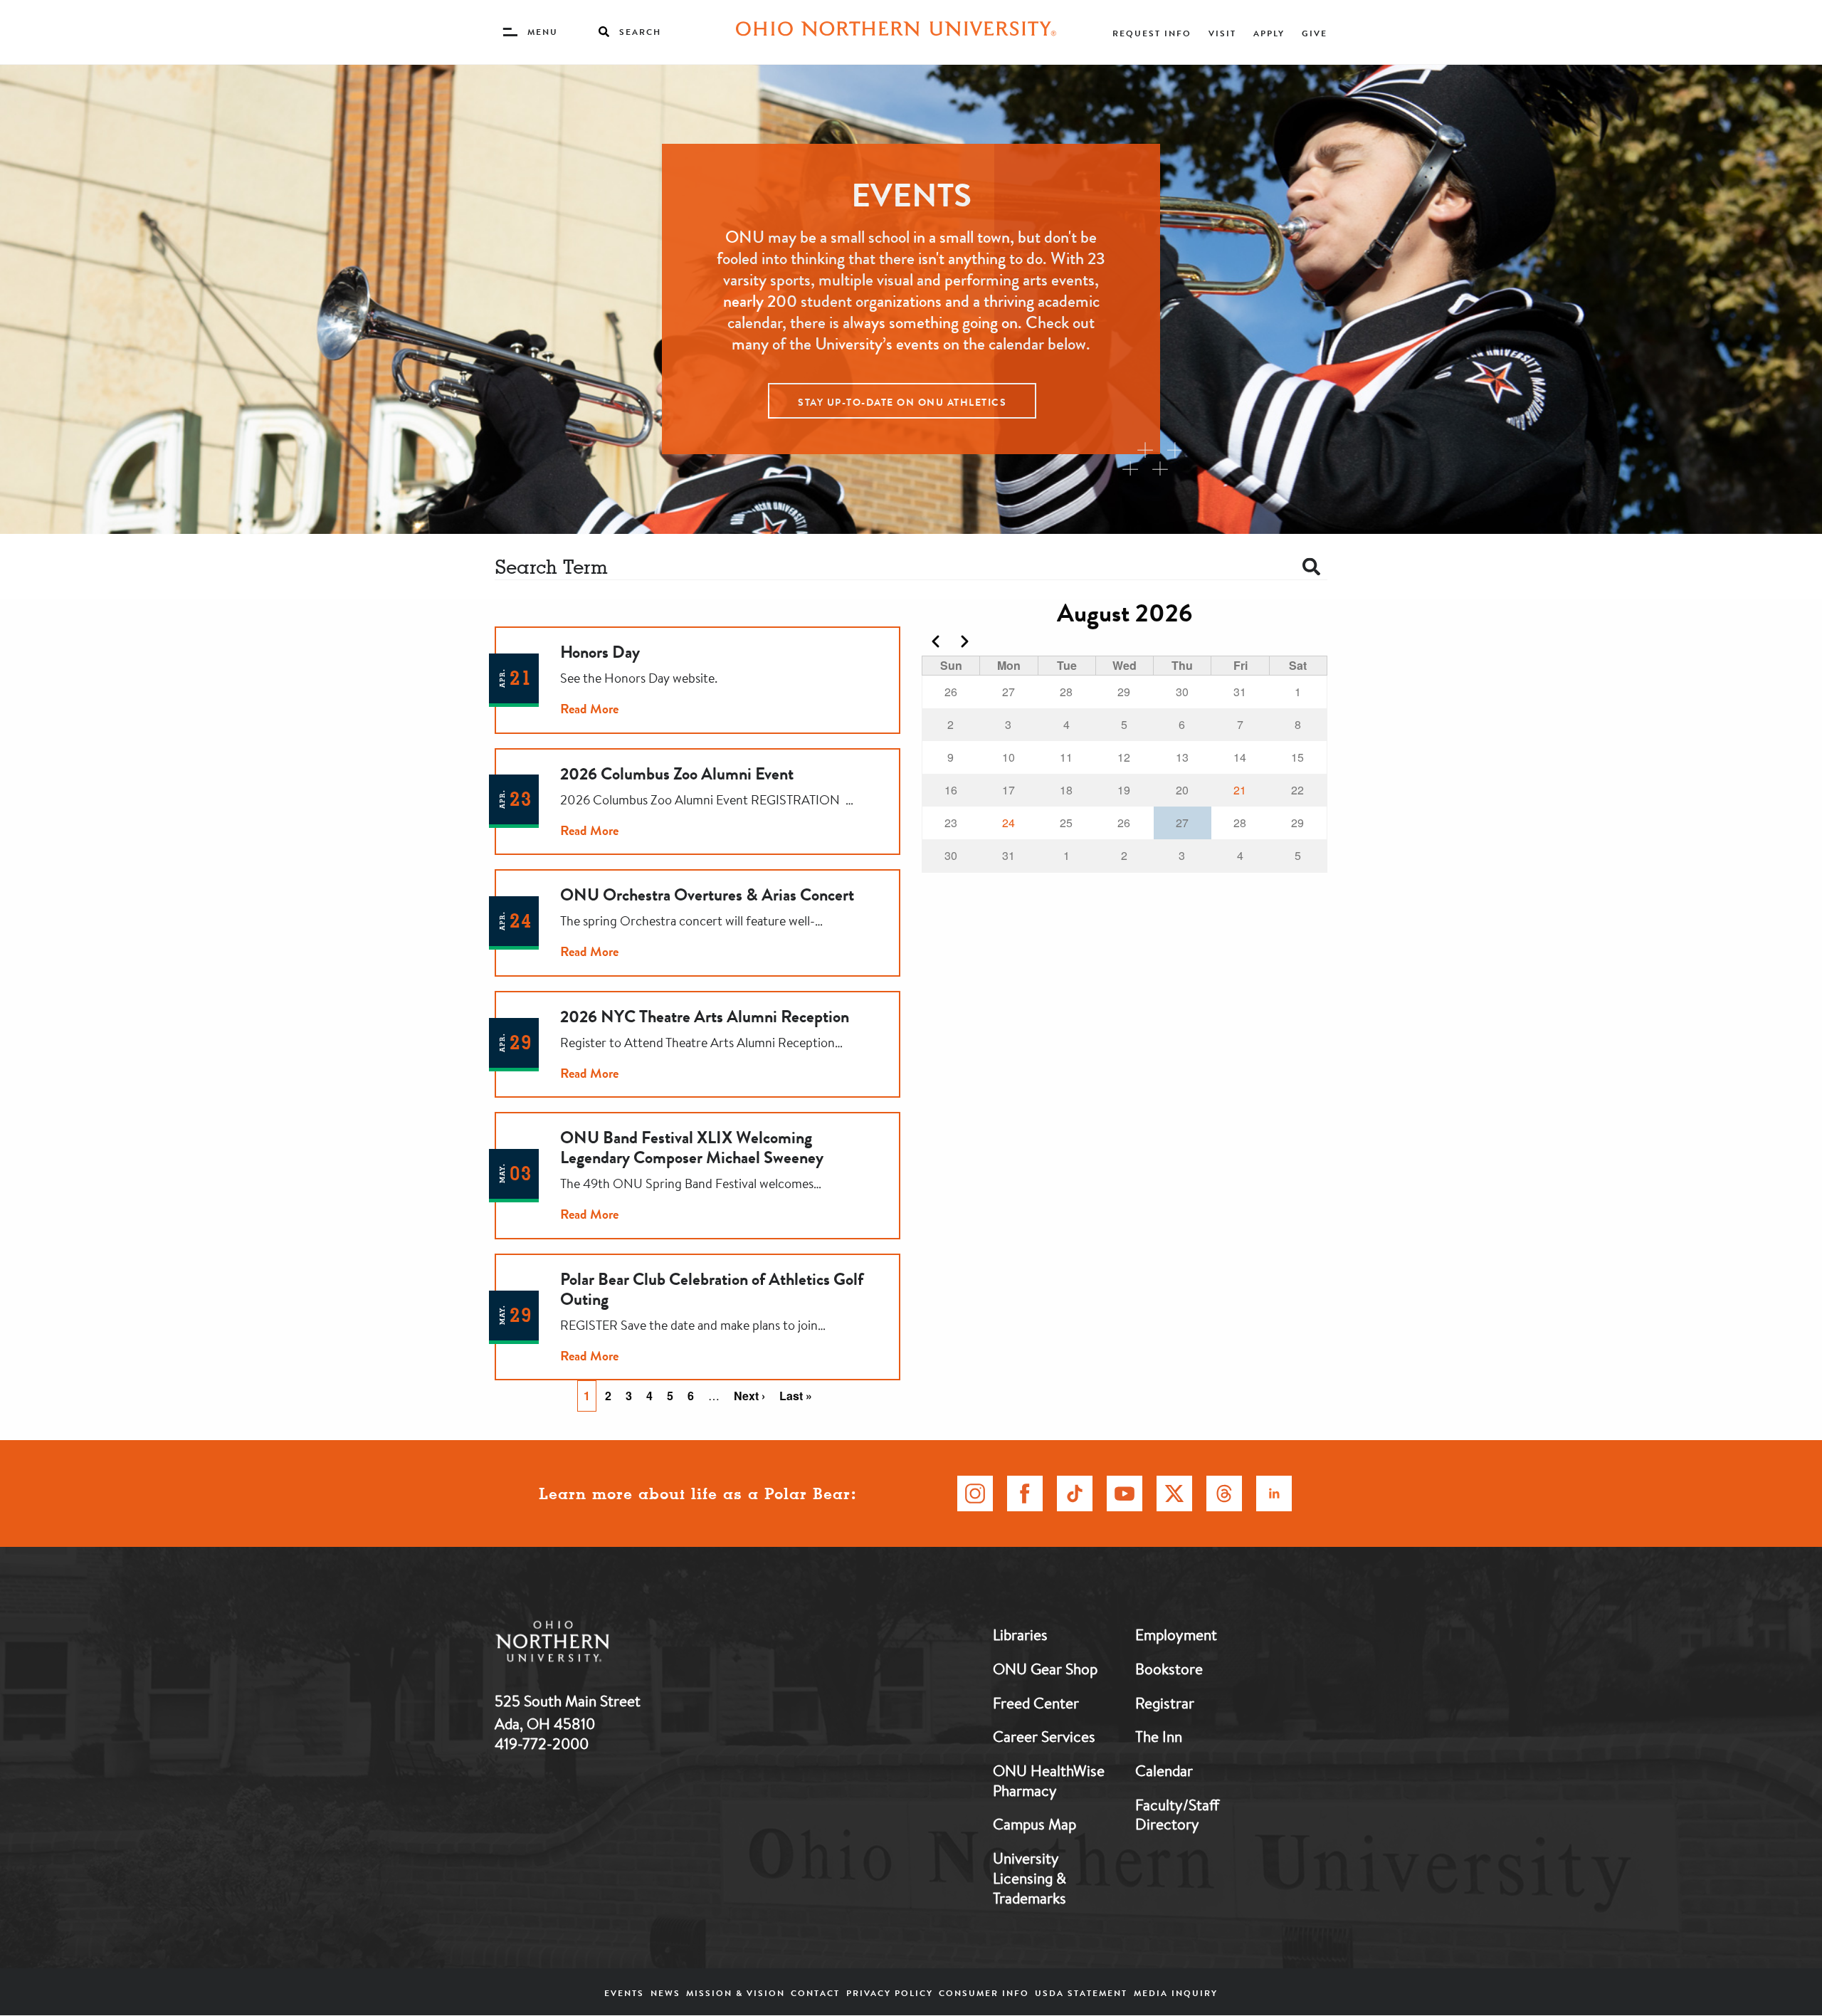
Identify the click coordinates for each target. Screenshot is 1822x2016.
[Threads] (1224, 1493)
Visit (1222, 33)
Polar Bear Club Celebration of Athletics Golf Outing (712, 1289)
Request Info (1152, 33)
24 (1009, 823)
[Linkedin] (1274, 1493)
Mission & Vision (736, 1993)
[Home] (896, 32)
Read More (589, 709)
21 (1240, 790)
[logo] (626, 1644)
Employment (1176, 1634)
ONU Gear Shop (1045, 1669)
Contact (815, 1993)
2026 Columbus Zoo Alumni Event (677, 774)
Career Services (1044, 1736)
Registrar (1165, 1703)
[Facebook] (1025, 1493)
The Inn (1159, 1736)
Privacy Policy (890, 1993)
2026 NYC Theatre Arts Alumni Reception (705, 1017)
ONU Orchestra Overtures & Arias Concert (707, 895)
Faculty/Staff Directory (1177, 1815)
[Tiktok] (1075, 1493)
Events (624, 1993)
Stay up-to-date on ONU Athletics (902, 402)
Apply (1269, 33)
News (665, 1993)
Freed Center (1036, 1703)
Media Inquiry (1176, 1993)
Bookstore (1169, 1669)
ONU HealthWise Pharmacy (1049, 1780)
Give (1315, 33)
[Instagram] (975, 1493)
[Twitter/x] (1174, 1493)
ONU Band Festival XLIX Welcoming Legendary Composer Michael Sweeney (692, 1148)
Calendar (1164, 1770)
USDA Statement (1081, 1993)
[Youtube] (1125, 1493)
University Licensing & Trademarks (1030, 1878)
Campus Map (1034, 1824)
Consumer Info (984, 1993)
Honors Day (600, 652)
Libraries (1020, 1634)
